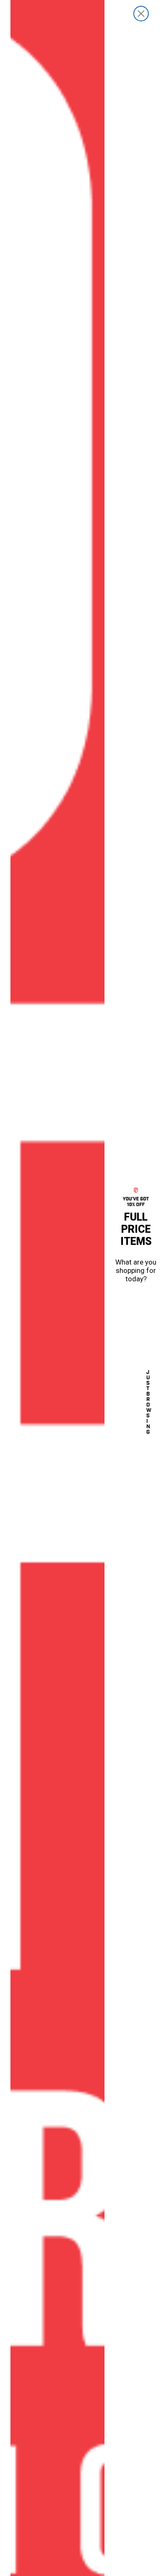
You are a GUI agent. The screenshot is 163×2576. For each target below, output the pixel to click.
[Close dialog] (141, 14)
